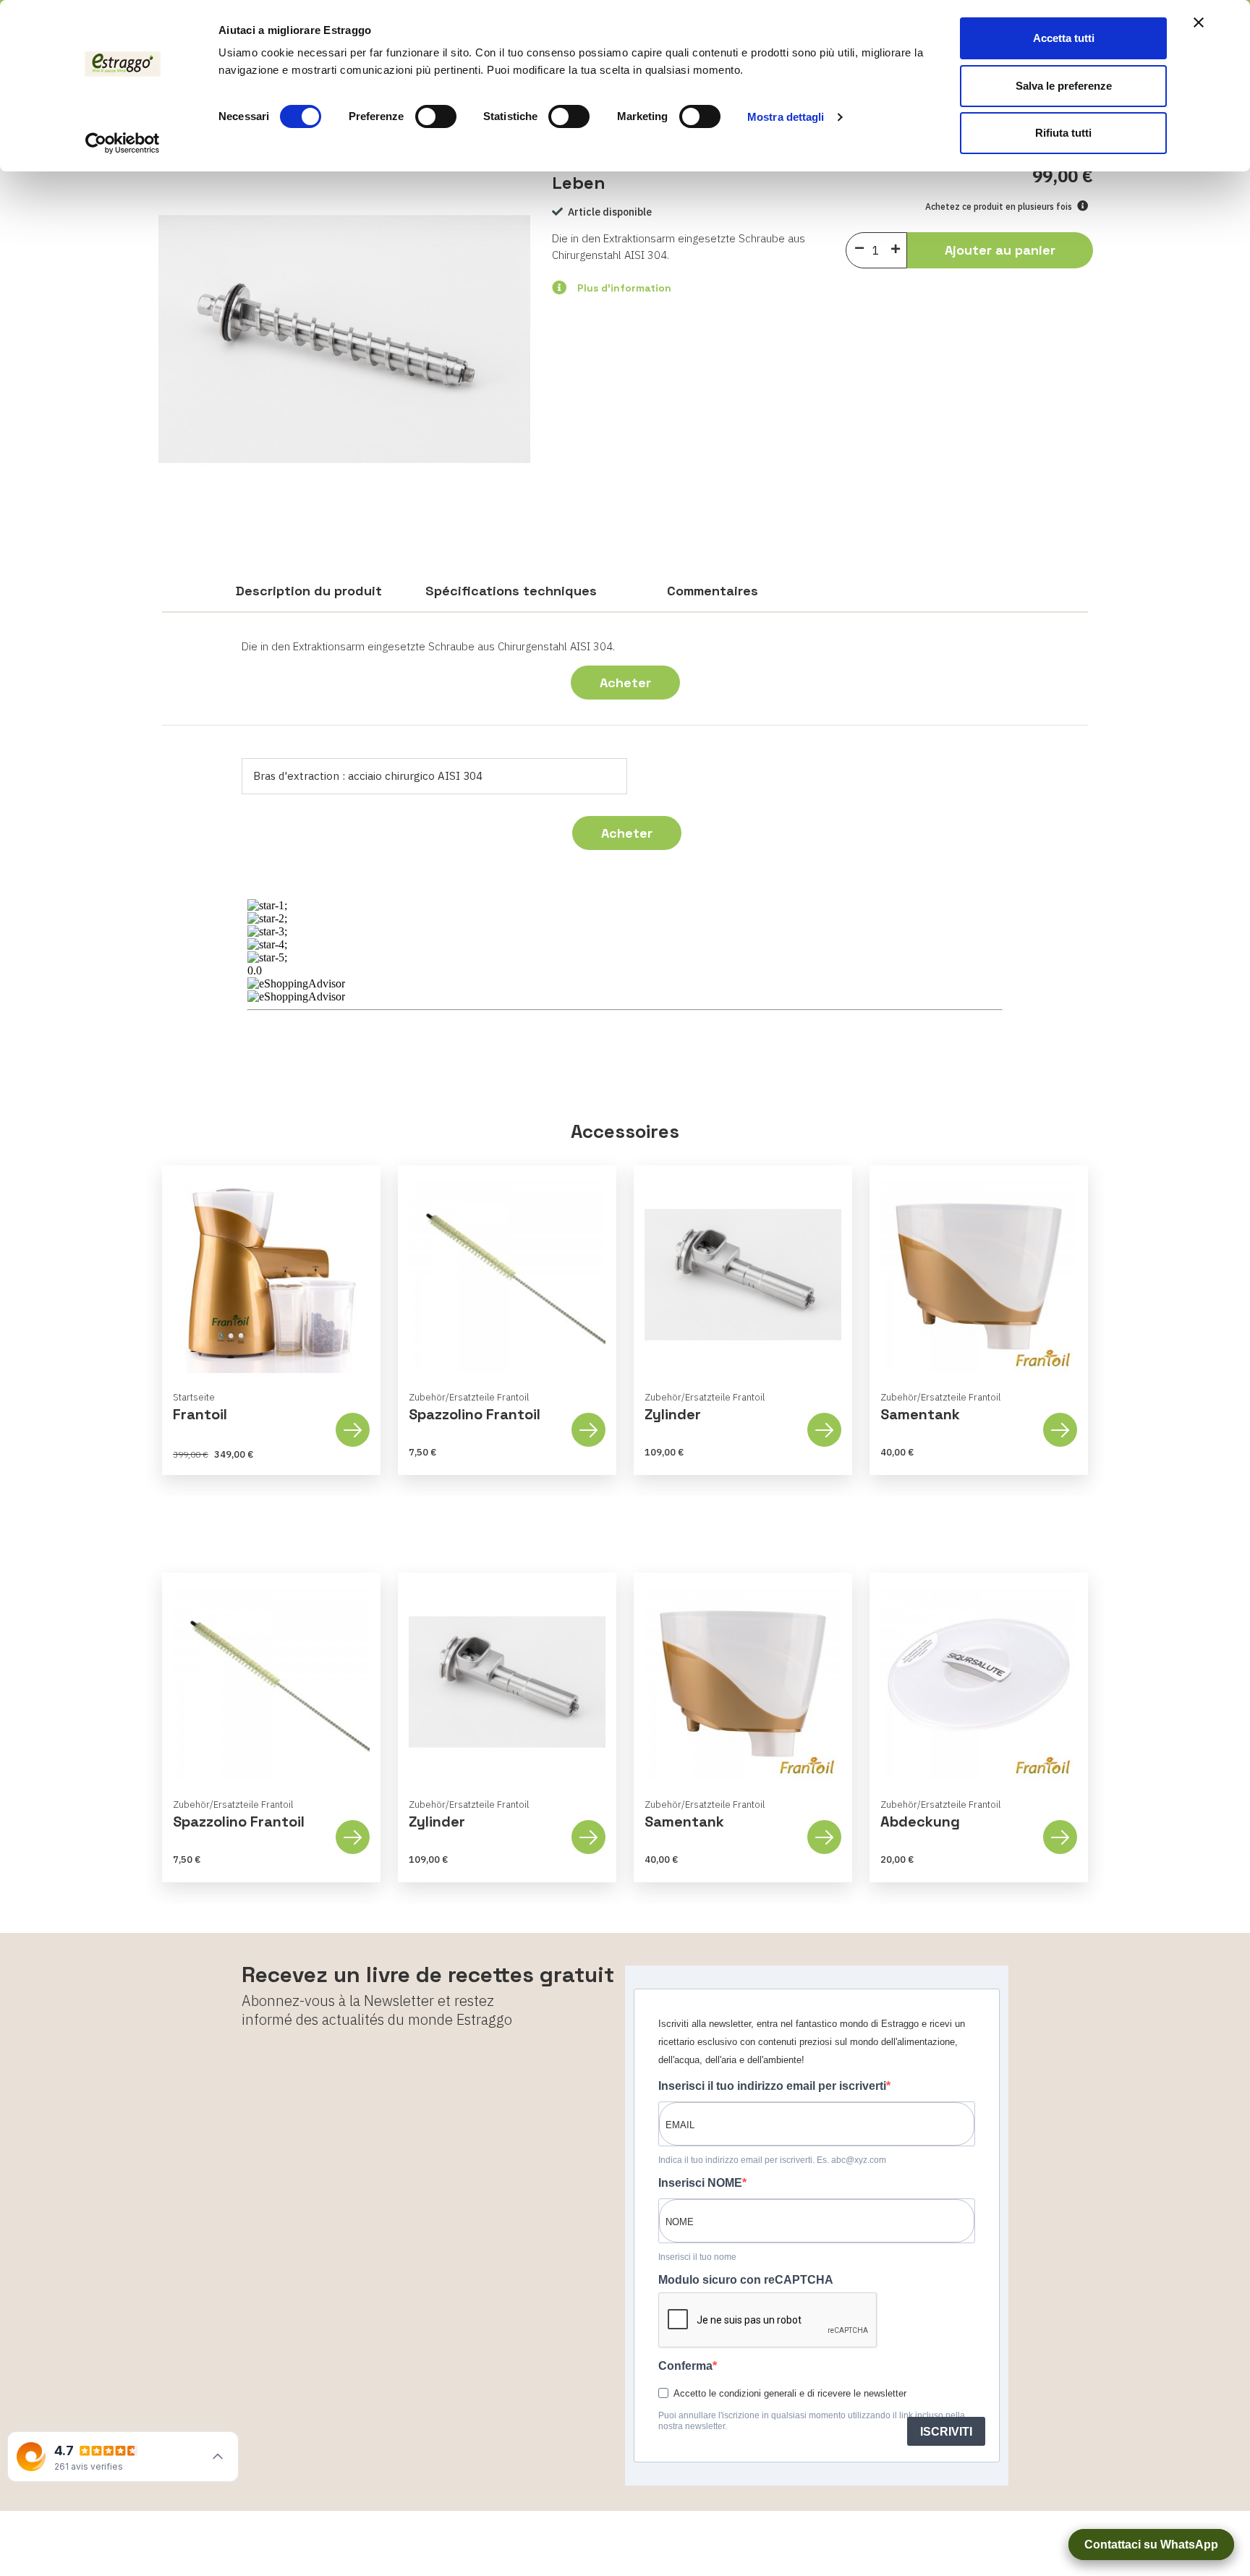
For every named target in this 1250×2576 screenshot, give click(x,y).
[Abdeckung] (979, 1682)
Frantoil (200, 1414)
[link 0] (123, 143)
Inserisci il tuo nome (697, 2257)
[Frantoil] (271, 1275)
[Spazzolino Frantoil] (507, 1275)
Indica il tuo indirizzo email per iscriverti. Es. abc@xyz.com (772, 2160)
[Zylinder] (743, 1275)
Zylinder (673, 1414)
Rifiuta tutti (1063, 133)
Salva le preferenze (1064, 86)
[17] (899, 248)
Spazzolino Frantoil (475, 1414)
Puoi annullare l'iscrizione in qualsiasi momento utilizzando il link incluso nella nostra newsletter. (812, 2421)
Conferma (685, 2366)
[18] (859, 249)
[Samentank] (979, 1275)
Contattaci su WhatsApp (1151, 2545)
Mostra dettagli (786, 117)
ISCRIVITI (946, 2432)
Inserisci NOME (700, 2183)
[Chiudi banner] (1199, 22)
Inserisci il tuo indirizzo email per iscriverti (772, 2086)
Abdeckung (920, 1822)
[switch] (436, 116)
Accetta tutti (1064, 38)
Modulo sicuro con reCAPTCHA (746, 2280)
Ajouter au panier (1000, 250)
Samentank (920, 1414)
